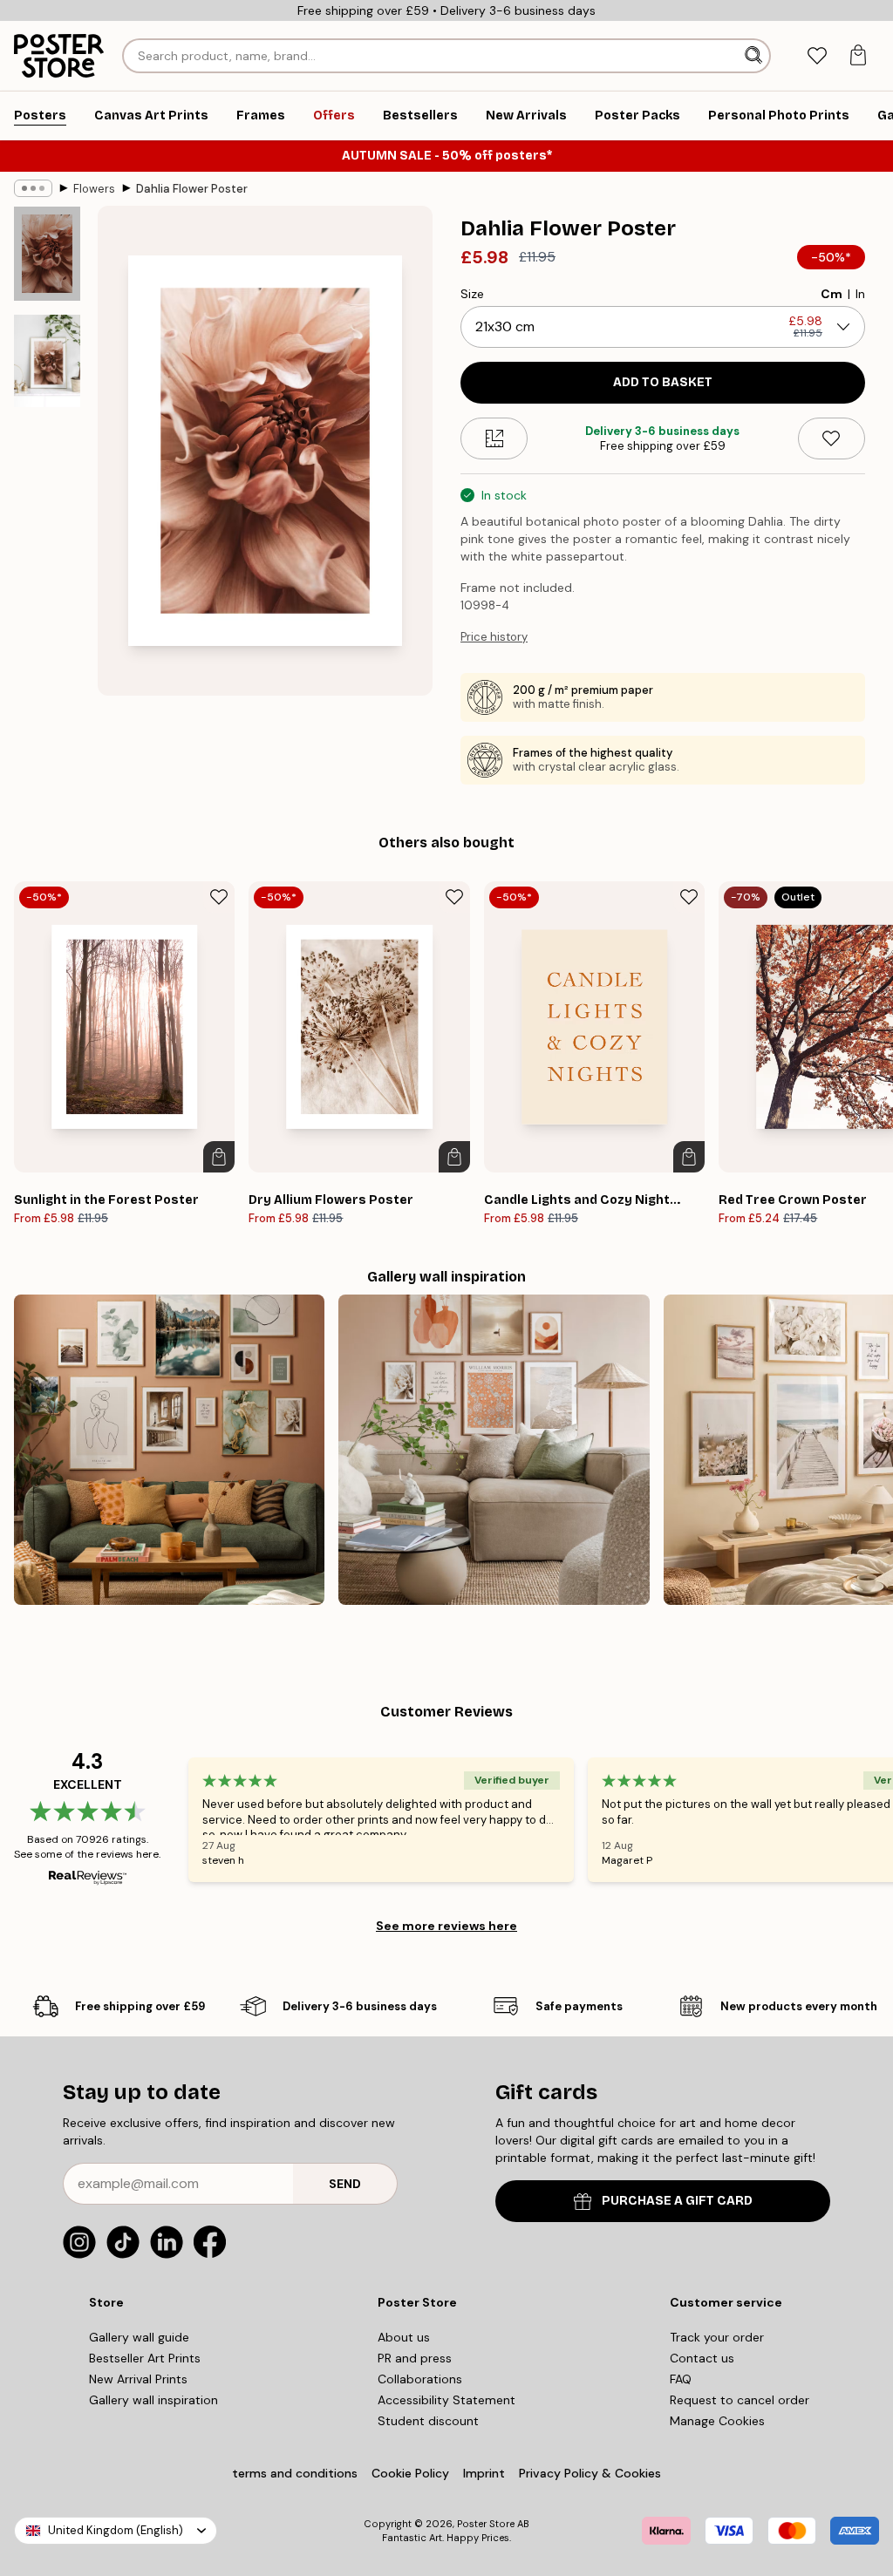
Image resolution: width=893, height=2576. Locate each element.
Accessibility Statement (446, 2400)
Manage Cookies (717, 2421)
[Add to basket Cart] (219, 1157)
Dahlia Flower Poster (192, 189)
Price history (494, 637)
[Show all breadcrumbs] (33, 188)
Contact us (702, 2358)
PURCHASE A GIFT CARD (677, 2201)
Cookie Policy (410, 2473)
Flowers (94, 189)
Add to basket (663, 382)
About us (404, 2337)
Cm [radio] (832, 294)
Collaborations (420, 2379)
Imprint (484, 2473)
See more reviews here (446, 1926)
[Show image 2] (47, 361)
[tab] (817, 56)
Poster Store (486, 2524)
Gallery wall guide (139, 2337)
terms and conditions (295, 2473)
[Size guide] (494, 438)
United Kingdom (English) (116, 2530)
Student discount (428, 2421)
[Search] (755, 56)
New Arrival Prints (138, 2379)
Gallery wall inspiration (153, 2400)
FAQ (681, 2379)
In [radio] (860, 294)
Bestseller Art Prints (145, 2358)
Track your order (717, 2337)
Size (472, 294)
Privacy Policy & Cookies (590, 2473)
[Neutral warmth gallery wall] (494, 1450)
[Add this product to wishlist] (832, 438)
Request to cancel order (740, 2400)
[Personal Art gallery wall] (169, 1450)
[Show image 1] (47, 254)
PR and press (415, 2358)
